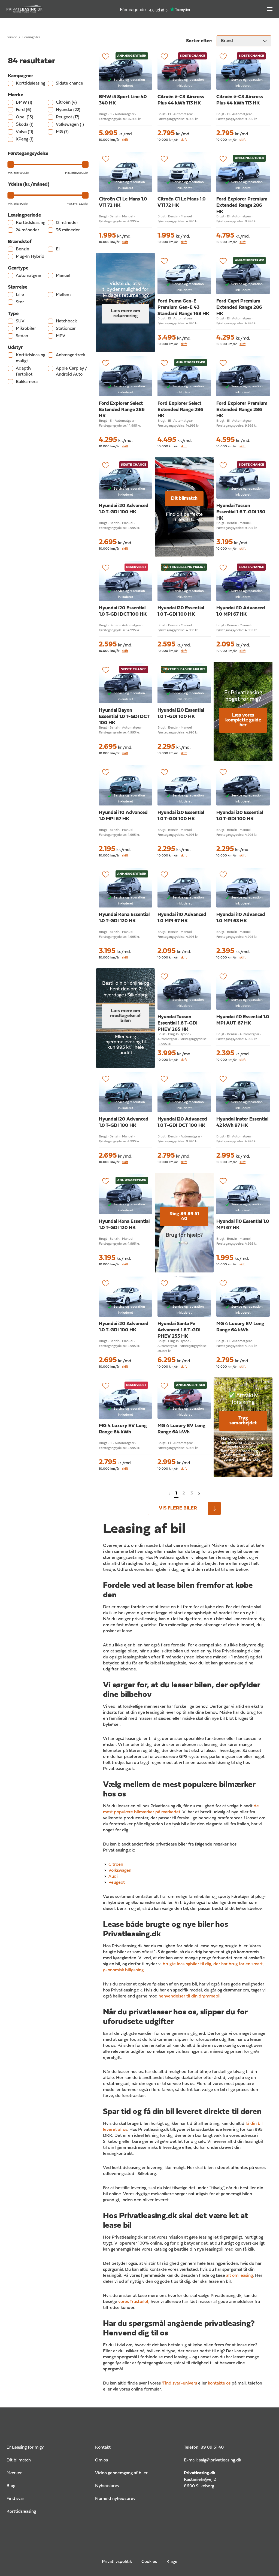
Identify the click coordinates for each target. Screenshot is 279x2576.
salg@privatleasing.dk (220, 2460)
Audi (113, 1877)
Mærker (14, 2473)
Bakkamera (27, 382)
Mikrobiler (26, 329)
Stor (20, 302)
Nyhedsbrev (107, 2486)
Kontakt (103, 2448)
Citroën (66, 103)
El (58, 249)
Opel (25, 117)
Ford (24, 110)
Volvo (25, 132)
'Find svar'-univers (179, 2383)
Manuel (63, 276)
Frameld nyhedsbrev (115, 2499)
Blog (11, 2486)
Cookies (149, 2562)
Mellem (63, 295)
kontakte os (219, 2383)
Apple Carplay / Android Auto (71, 372)
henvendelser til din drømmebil (189, 1996)
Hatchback (66, 321)
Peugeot (68, 117)
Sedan (22, 336)
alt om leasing (239, 2276)
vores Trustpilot (133, 2302)
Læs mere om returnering (126, 314)
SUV (20, 321)
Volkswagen (70, 125)
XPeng (25, 139)
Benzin (22, 249)
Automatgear (29, 276)
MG (62, 132)
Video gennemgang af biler (121, 2473)
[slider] (11, 164)
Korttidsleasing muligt (31, 358)
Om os (101, 2460)
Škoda (25, 125)
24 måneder (28, 230)
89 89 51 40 (212, 2448)
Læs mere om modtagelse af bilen (125, 1016)
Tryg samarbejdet (243, 1421)
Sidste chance (69, 83)
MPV (61, 336)
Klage (172, 2562)
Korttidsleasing (31, 83)
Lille (20, 295)
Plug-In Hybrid (30, 257)
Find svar (15, 2499)
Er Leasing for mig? (25, 2448)
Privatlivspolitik (117, 2562)
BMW (24, 103)
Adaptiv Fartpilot (24, 372)
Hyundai (68, 110)
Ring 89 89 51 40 (184, 1216)
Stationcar (66, 329)
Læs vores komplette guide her (243, 720)
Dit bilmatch (184, 498)
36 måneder (68, 230)
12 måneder (67, 223)
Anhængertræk (70, 355)
